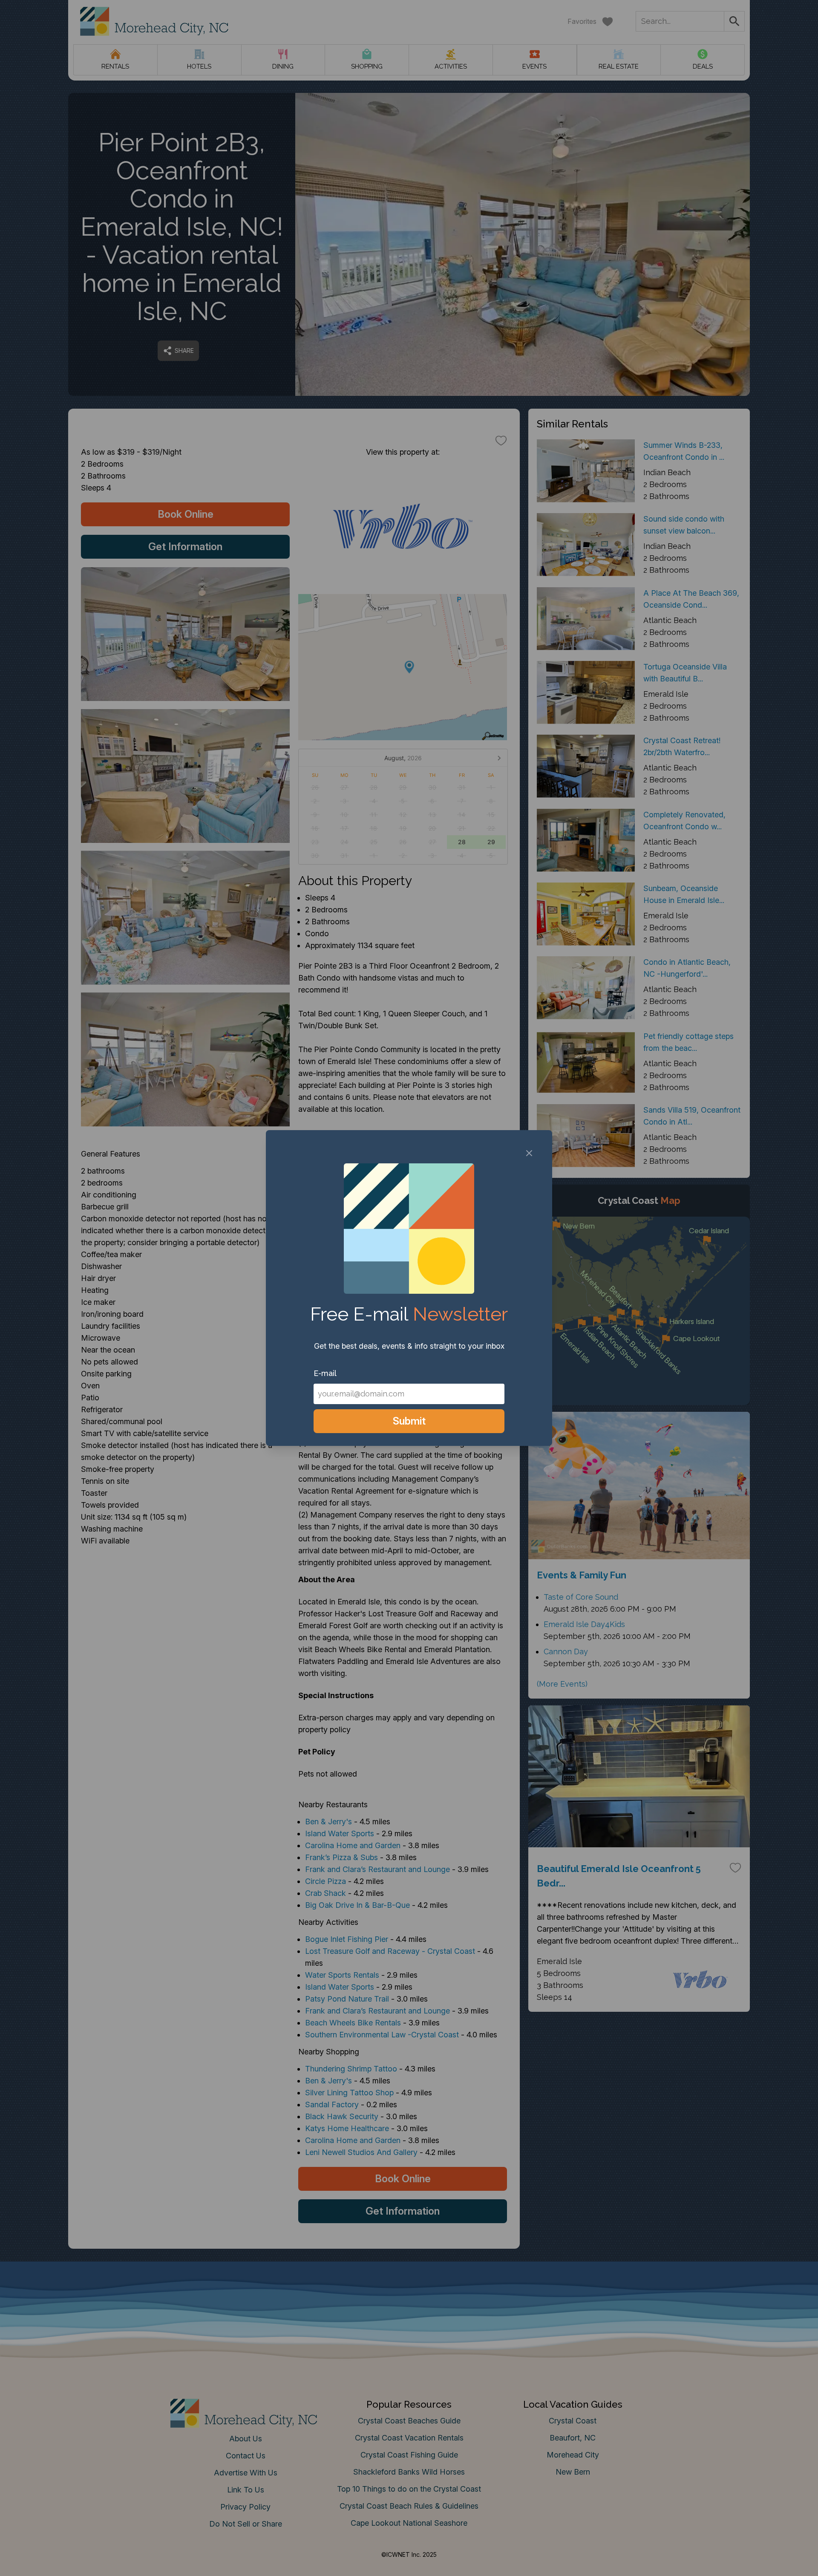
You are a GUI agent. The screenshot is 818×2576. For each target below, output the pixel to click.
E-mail (325, 1373)
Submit (409, 1421)
